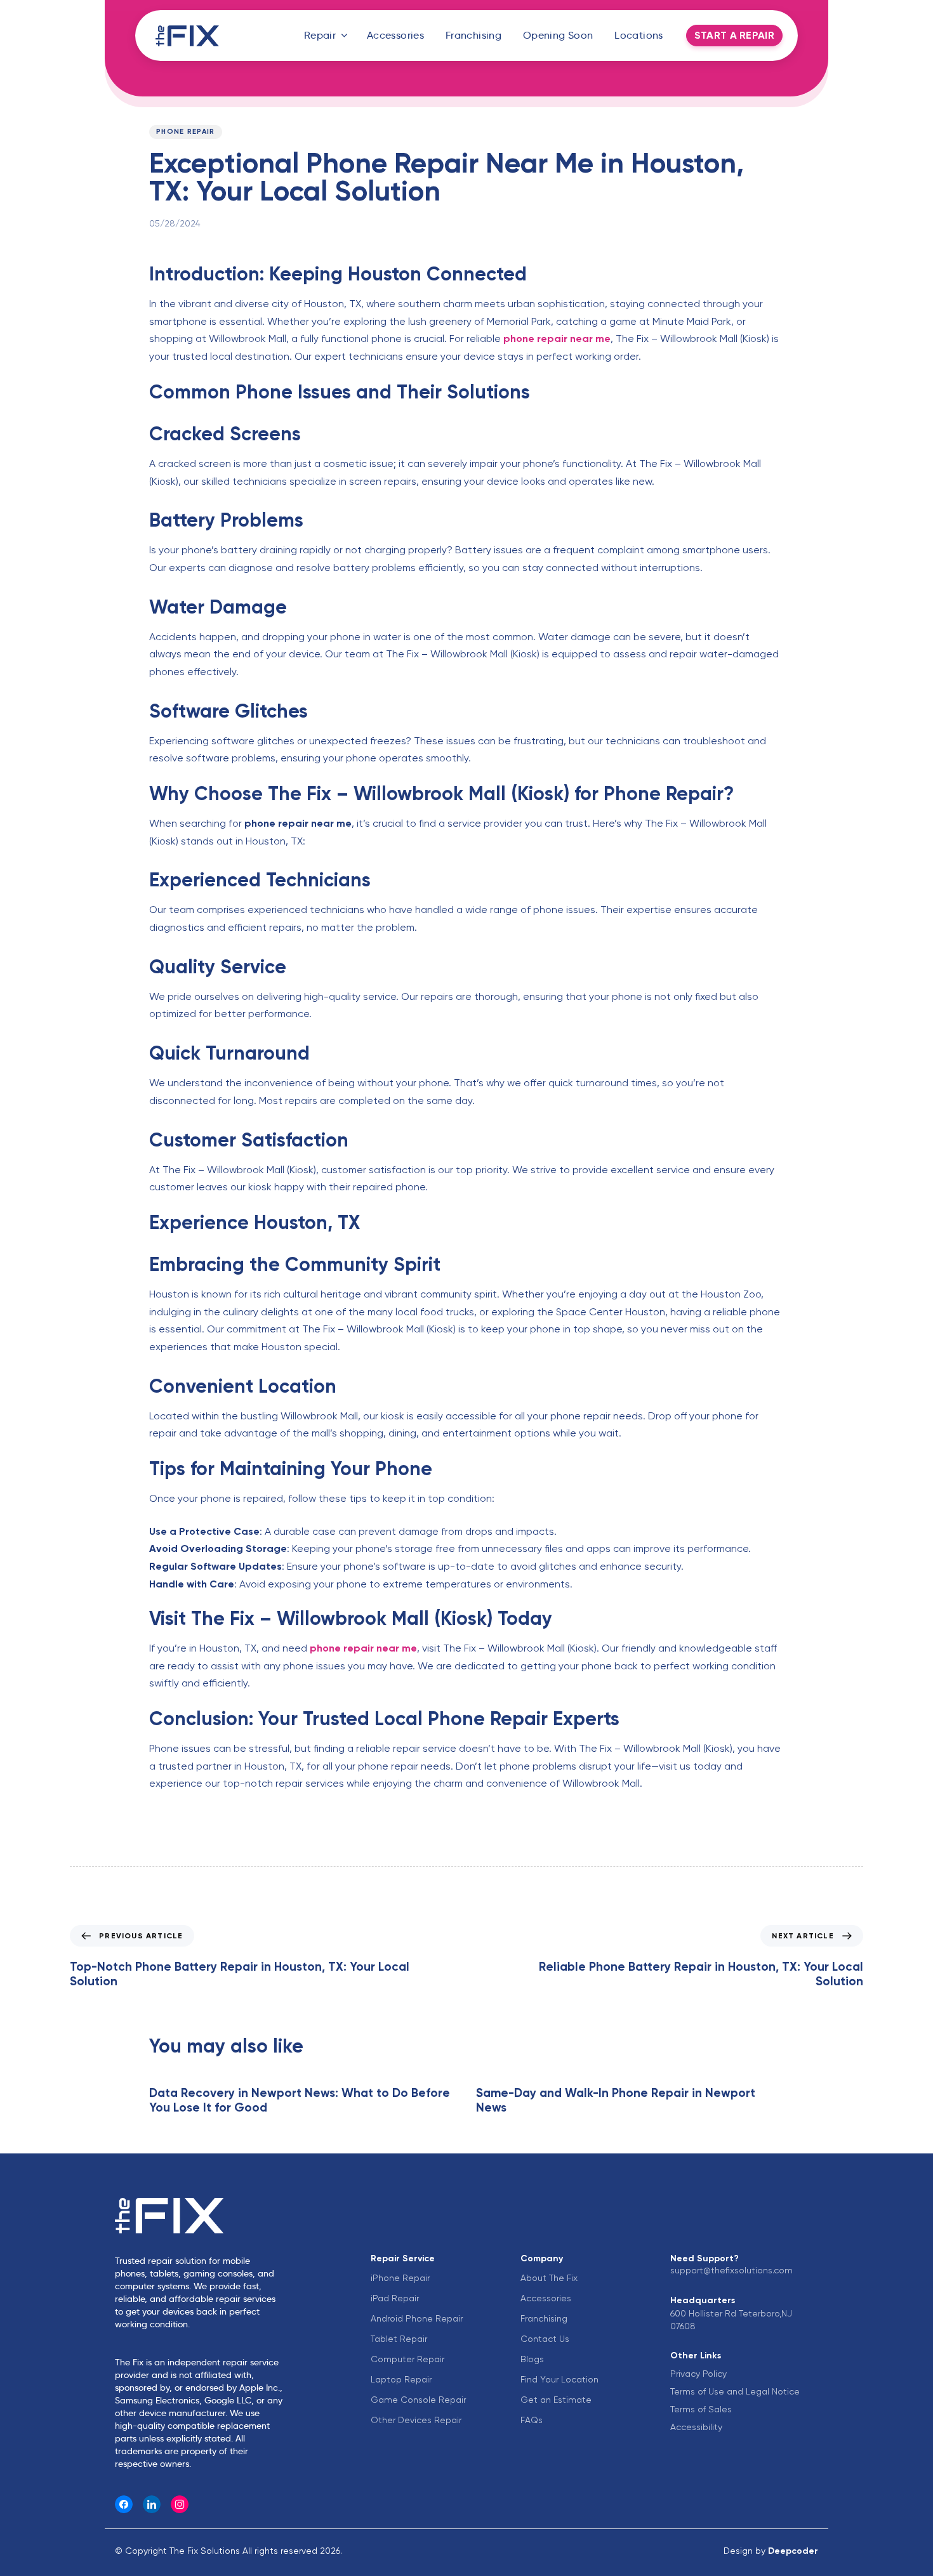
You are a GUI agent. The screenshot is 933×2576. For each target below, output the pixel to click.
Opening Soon (558, 35)
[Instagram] (180, 2504)
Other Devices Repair (416, 2420)
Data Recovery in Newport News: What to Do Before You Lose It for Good (300, 2100)
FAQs (532, 2420)
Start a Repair (734, 35)
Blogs (532, 2359)
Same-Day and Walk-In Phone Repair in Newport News (616, 2100)
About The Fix (549, 2278)
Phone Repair (186, 132)
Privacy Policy (698, 2374)
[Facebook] (124, 2504)
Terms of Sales (701, 2409)
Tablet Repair (399, 2339)
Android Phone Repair (417, 2318)
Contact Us (545, 2339)
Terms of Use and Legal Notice (735, 2391)
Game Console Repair (418, 2400)
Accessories (395, 35)
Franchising (473, 35)
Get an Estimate (556, 2400)
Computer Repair (407, 2359)
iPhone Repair (400, 2278)
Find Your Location (559, 2379)
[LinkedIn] (152, 2504)
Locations (639, 35)
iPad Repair (395, 2298)
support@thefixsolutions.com (731, 2270)
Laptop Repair (401, 2379)
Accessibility (696, 2427)
